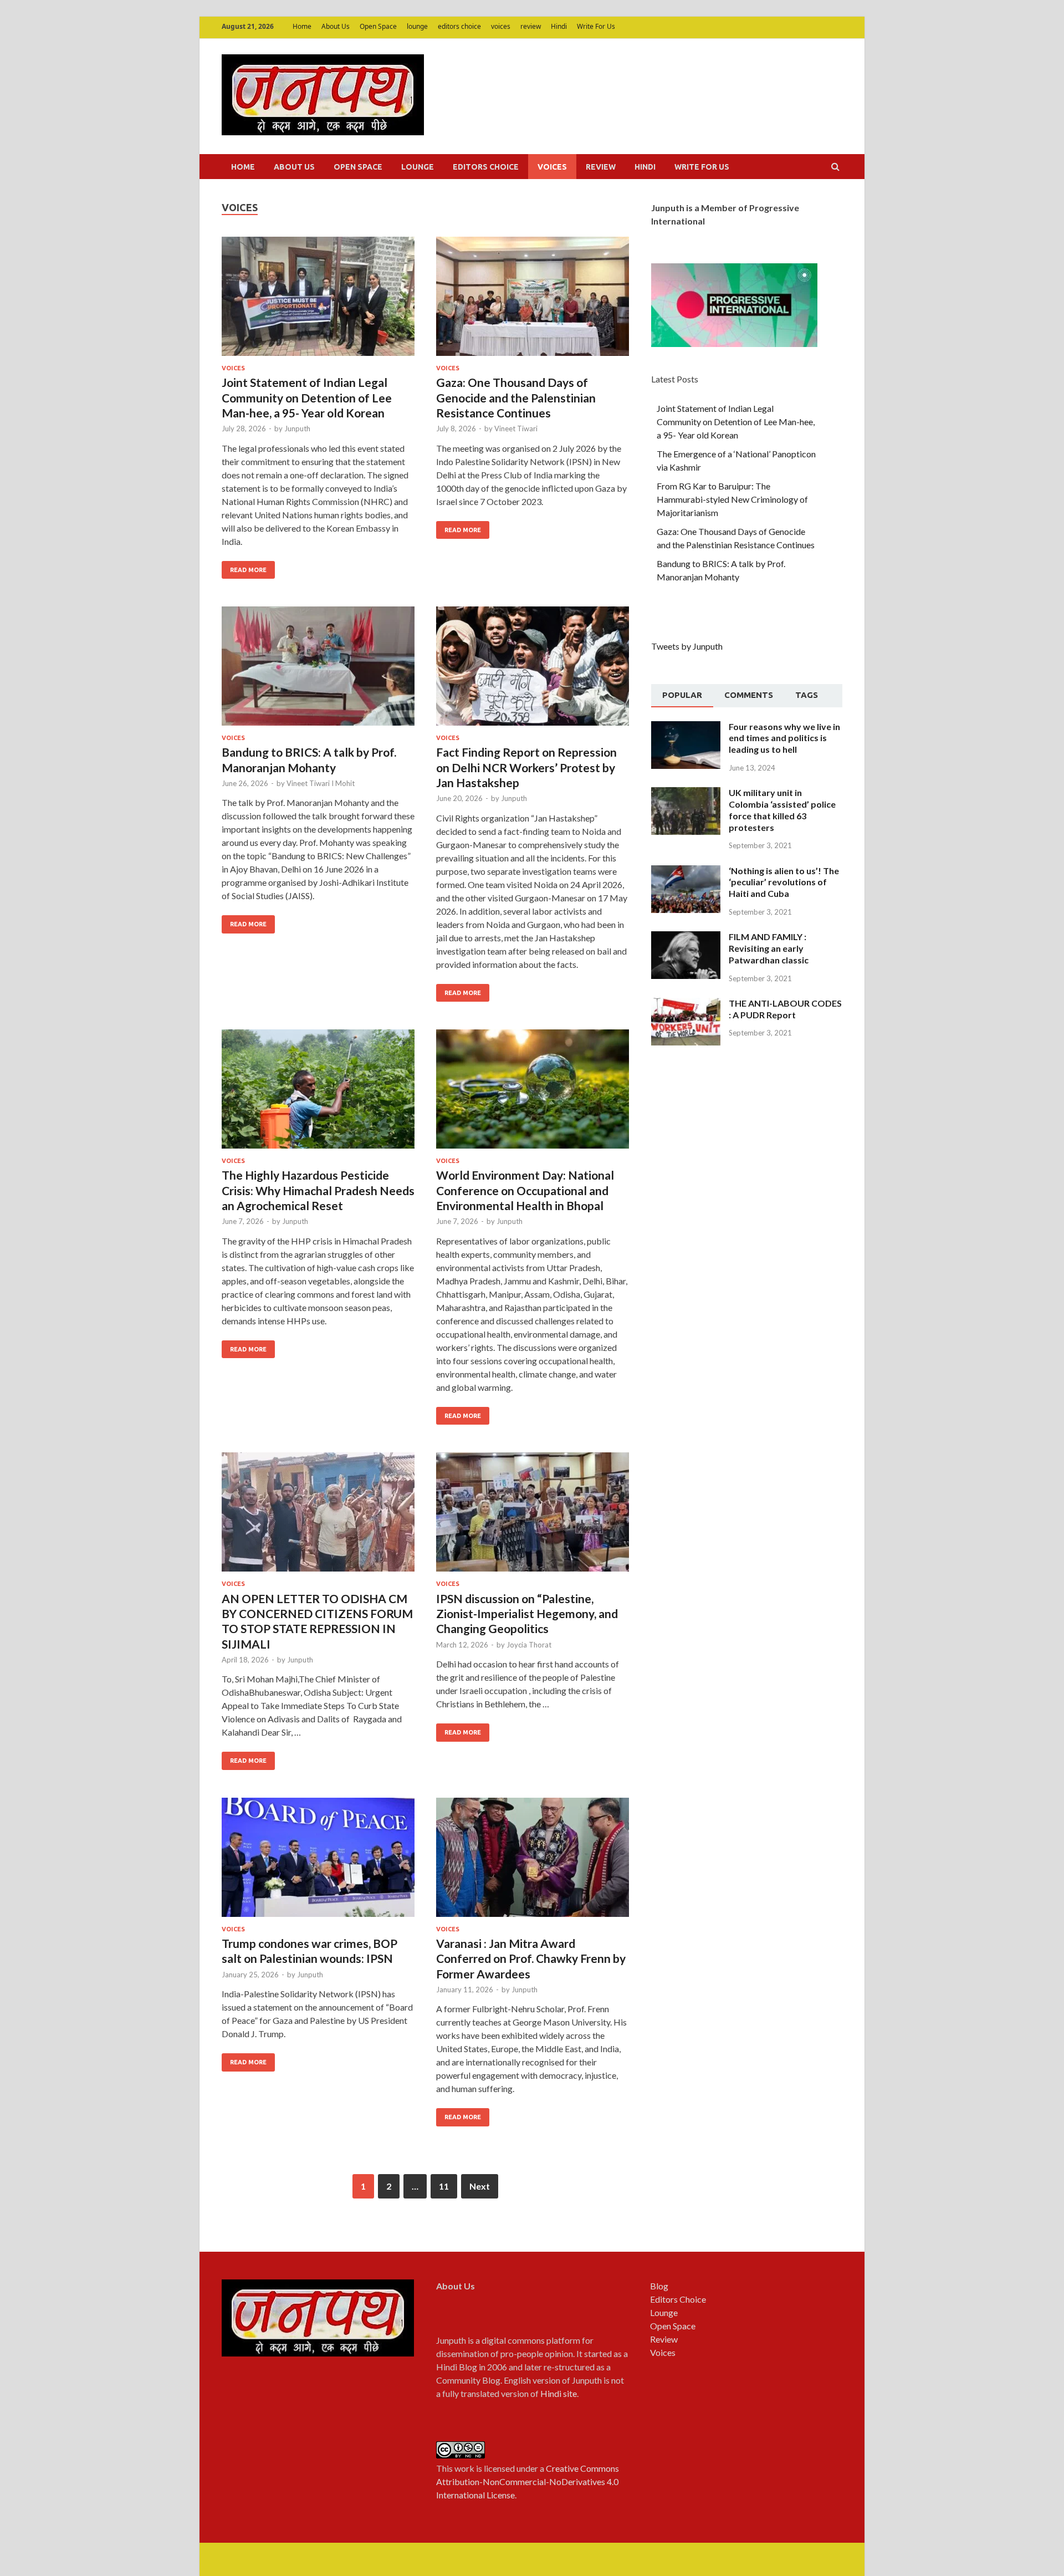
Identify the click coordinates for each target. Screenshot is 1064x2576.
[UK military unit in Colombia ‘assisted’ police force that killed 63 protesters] (686, 794)
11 (444, 2186)
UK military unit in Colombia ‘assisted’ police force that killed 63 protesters (782, 810)
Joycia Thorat (529, 1645)
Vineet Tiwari (516, 429)
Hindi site (559, 2393)
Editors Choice (678, 2299)
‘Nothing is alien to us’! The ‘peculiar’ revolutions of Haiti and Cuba (784, 882)
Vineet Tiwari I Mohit (321, 783)
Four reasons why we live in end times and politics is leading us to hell (784, 738)
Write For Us (596, 26)
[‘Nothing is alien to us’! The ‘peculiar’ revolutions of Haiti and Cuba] (686, 872)
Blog (659, 2286)
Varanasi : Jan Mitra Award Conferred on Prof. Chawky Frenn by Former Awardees (531, 1958)
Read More (248, 570)
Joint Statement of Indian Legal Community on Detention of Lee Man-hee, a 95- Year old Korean (307, 397)
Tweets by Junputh (687, 646)
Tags (807, 695)
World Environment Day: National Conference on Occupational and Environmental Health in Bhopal (525, 1190)
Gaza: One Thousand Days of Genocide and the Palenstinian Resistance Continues (516, 397)
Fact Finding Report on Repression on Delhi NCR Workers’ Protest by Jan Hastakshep (526, 767)
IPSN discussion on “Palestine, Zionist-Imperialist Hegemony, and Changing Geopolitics (527, 1614)
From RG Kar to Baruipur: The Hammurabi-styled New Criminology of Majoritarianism (732, 499)
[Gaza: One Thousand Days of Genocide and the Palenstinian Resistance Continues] (533, 301)
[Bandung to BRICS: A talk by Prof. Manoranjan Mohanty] (318, 670)
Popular (682, 695)
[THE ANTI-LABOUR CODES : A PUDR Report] (686, 1004)
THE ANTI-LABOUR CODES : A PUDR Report (785, 1009)
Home (302, 26)
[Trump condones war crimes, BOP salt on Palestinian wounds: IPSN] (318, 1862)
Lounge (664, 2312)
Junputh (297, 429)
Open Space (378, 26)
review (531, 26)
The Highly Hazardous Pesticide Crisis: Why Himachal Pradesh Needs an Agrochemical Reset (318, 1190)
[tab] (682, 696)
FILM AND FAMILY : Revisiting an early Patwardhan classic (769, 948)
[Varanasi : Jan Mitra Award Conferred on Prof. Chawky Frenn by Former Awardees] (533, 1862)
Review (664, 2339)
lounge (417, 26)
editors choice (459, 26)
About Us (336, 26)
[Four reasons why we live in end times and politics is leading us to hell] (686, 728)
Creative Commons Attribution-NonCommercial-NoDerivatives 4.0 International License (528, 2481)
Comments (749, 695)
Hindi (559, 26)
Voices (663, 2352)
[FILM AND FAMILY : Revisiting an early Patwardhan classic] (686, 938)
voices (501, 26)
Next (480, 2186)
